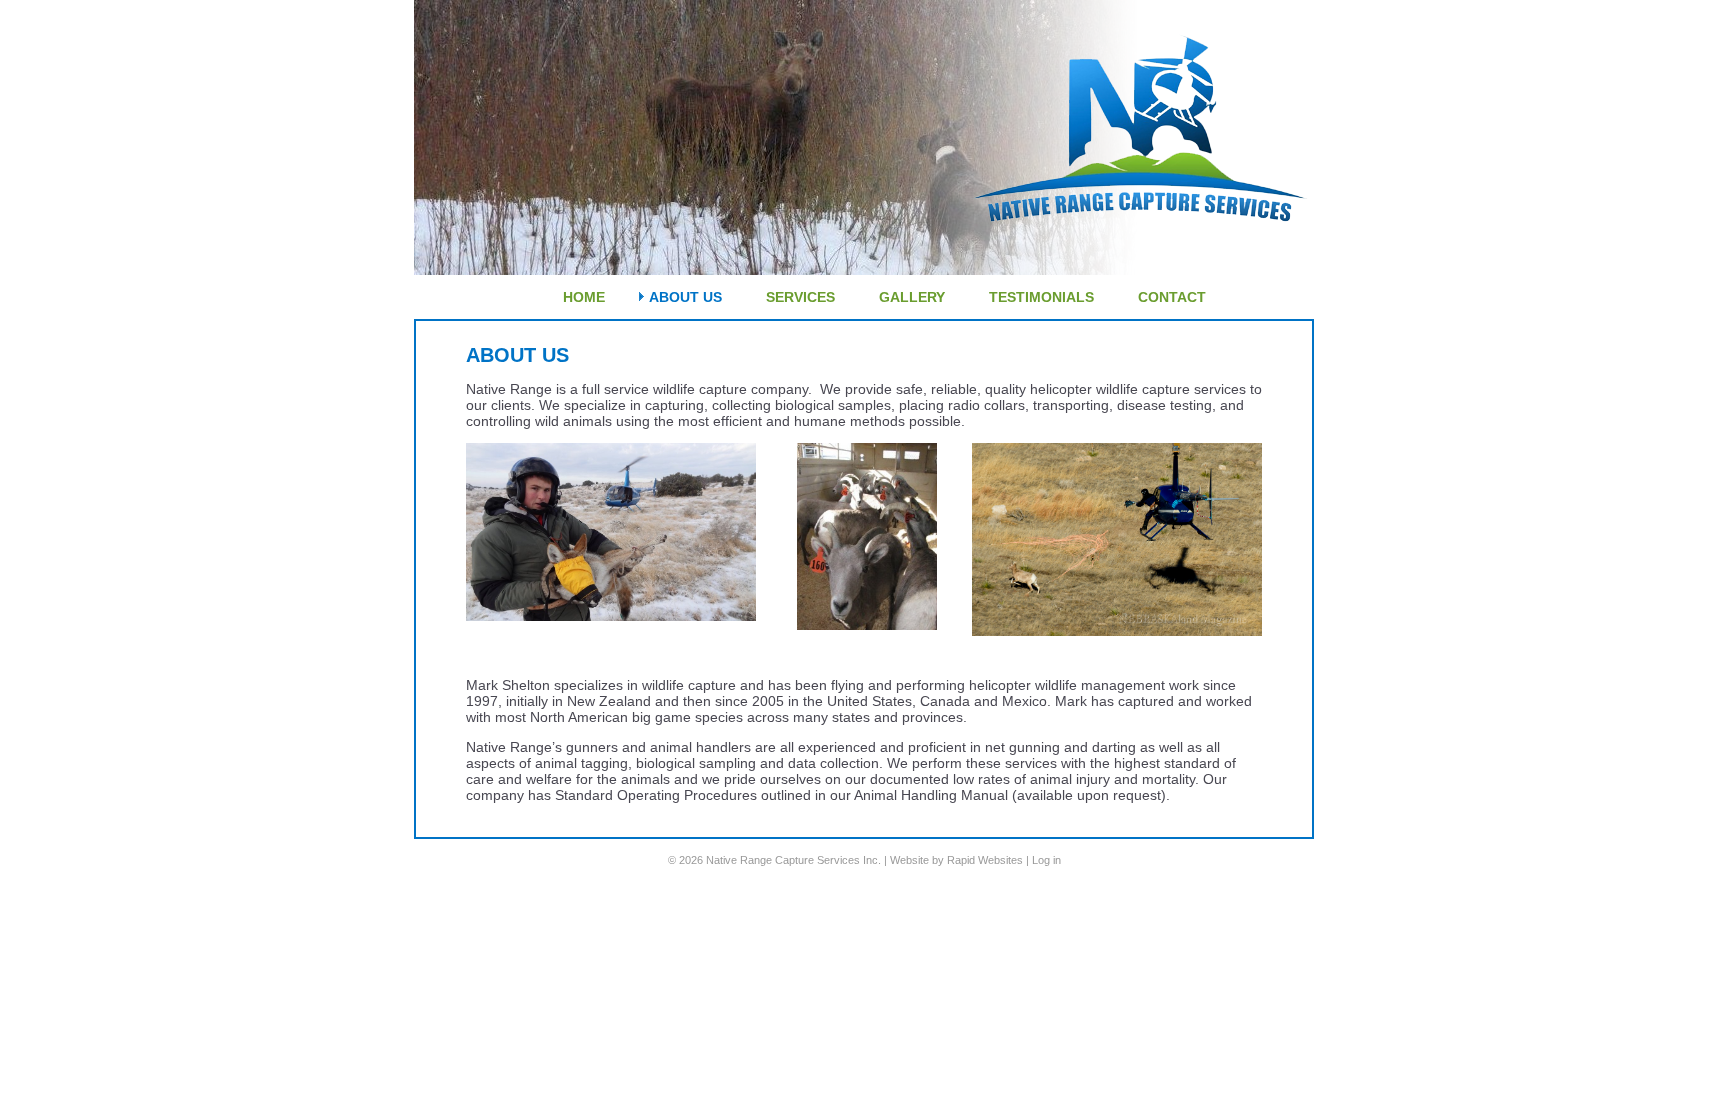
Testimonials (1041, 297)
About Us (685, 297)
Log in (1046, 860)
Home (584, 297)
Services (800, 297)
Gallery (912, 297)
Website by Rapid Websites (956, 860)
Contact (1172, 297)
